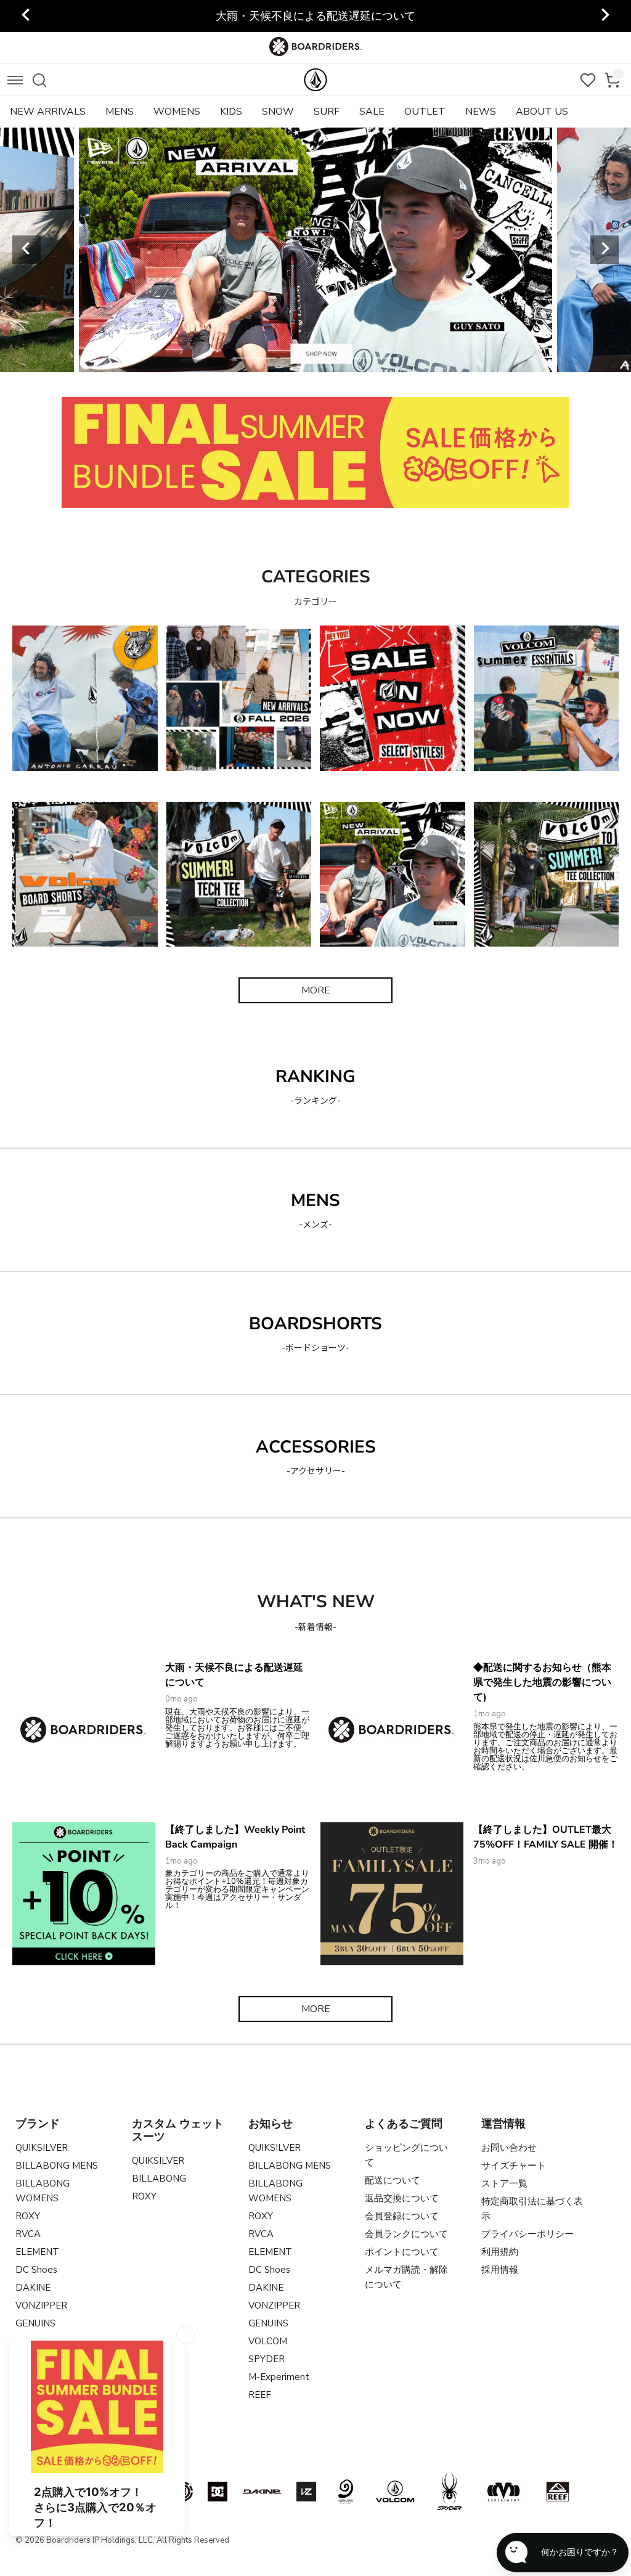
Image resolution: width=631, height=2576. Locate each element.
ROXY (28, 2216)
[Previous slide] (26, 250)
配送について (393, 2180)
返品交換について (402, 2198)
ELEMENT (37, 2252)
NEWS (481, 112)
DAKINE (33, 2288)
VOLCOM (268, 2341)
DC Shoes (36, 2270)
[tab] (243, 358)
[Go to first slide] (605, 250)
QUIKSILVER (42, 2148)
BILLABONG (159, 2179)
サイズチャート (514, 2166)
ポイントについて (402, 2252)
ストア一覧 (504, 2183)
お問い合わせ (509, 2148)
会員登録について (402, 2216)
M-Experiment (279, 2377)
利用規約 (500, 2252)
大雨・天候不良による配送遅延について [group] (315, 16)
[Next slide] (605, 16)
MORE (316, 990)
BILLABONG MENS (57, 2166)
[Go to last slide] (26, 16)
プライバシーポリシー (527, 2234)
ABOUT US (542, 112)
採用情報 (500, 2270)
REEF (260, 2395)
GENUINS (35, 2323)
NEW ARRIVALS (48, 112)
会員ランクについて (406, 2234)
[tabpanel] (315, 250)
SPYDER (267, 2359)
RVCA (28, 2234)
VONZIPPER (41, 2305)
